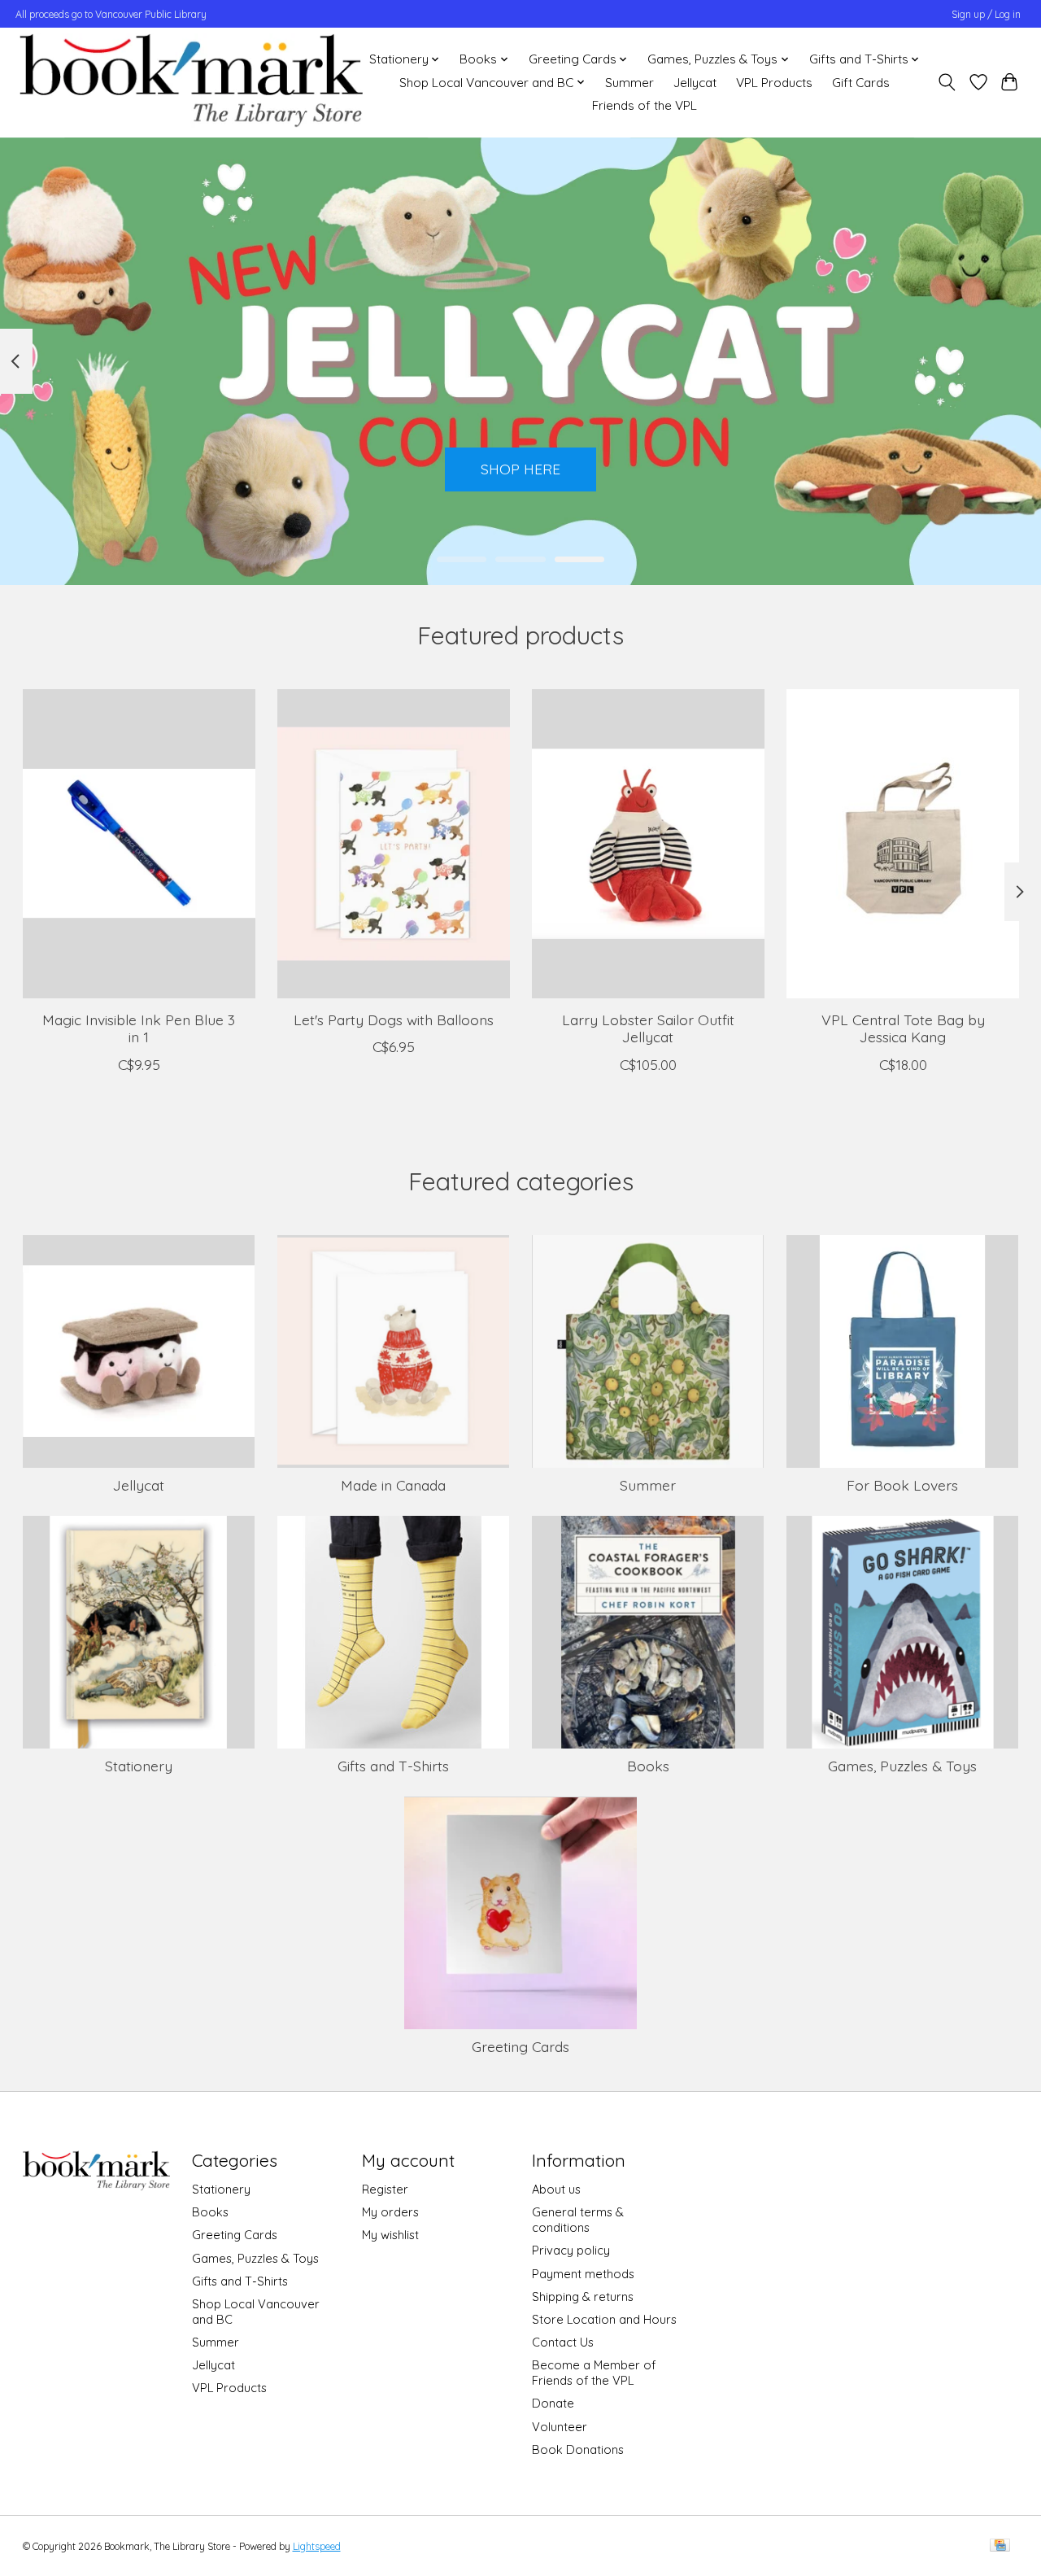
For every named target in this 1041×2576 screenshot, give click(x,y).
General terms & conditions (578, 2220)
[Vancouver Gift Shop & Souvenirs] (191, 82)
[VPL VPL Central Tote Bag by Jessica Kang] (903, 844)
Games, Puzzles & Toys (902, 1766)
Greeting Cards (520, 2046)
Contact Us (563, 2342)
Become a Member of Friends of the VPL (594, 2373)
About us (556, 2189)
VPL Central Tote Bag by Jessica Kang (902, 1028)
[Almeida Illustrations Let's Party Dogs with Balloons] (394, 844)
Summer (629, 83)
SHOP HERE (520, 469)
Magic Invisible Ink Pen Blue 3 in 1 (139, 1028)
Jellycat (695, 83)
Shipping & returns (583, 2297)
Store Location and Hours (604, 2319)
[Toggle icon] (946, 82)
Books (648, 1766)
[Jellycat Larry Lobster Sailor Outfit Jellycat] (648, 844)
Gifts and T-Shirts (393, 1766)
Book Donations (578, 2449)
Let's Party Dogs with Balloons (393, 1019)
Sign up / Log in (986, 14)
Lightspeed (317, 2546)
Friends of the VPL (645, 105)
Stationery (139, 1766)
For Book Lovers (902, 1485)
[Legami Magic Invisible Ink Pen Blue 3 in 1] (139, 844)
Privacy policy (571, 2250)
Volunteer (560, 2427)
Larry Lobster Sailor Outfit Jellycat (647, 1028)
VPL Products (774, 83)
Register (385, 2189)
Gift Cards (861, 83)
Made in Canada (393, 1485)
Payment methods (583, 2274)
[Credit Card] (1000, 2546)
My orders (390, 2212)
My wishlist (390, 2235)
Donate (553, 2403)
